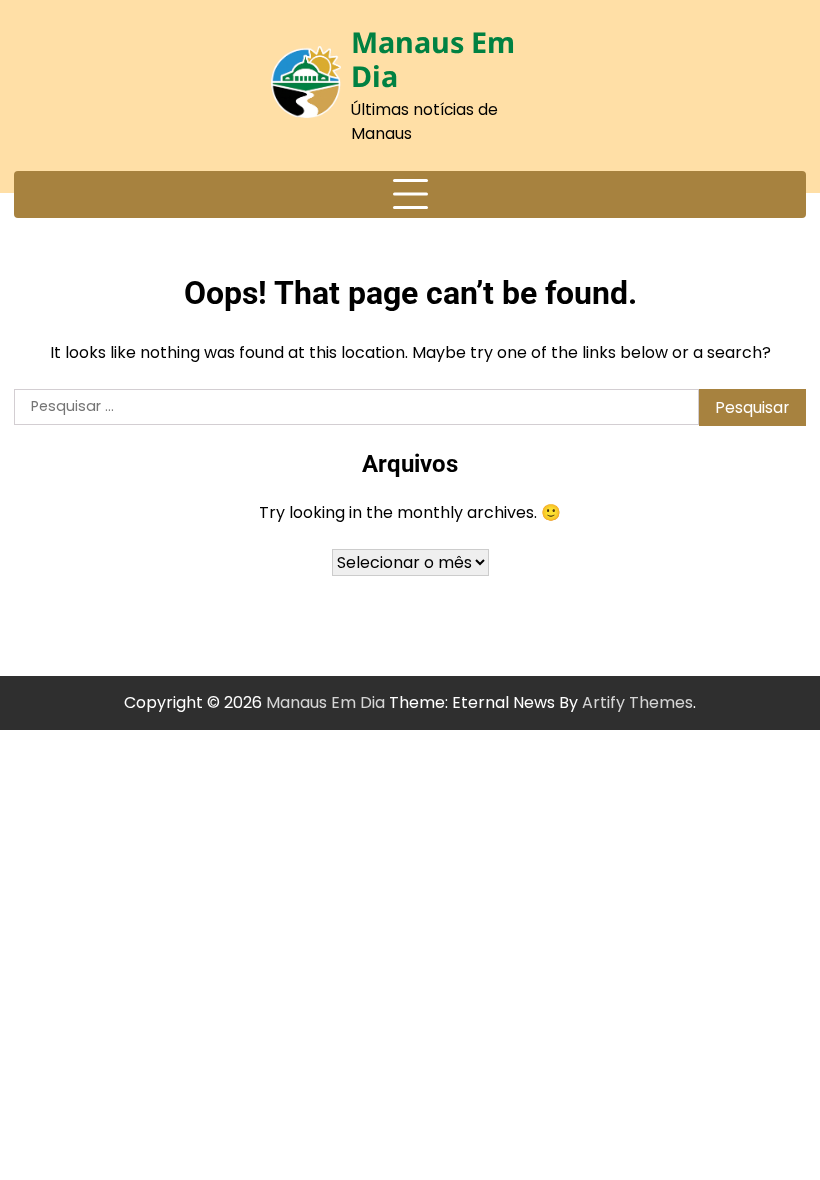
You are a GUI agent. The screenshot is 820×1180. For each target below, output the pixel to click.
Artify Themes (637, 702)
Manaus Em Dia (433, 58)
